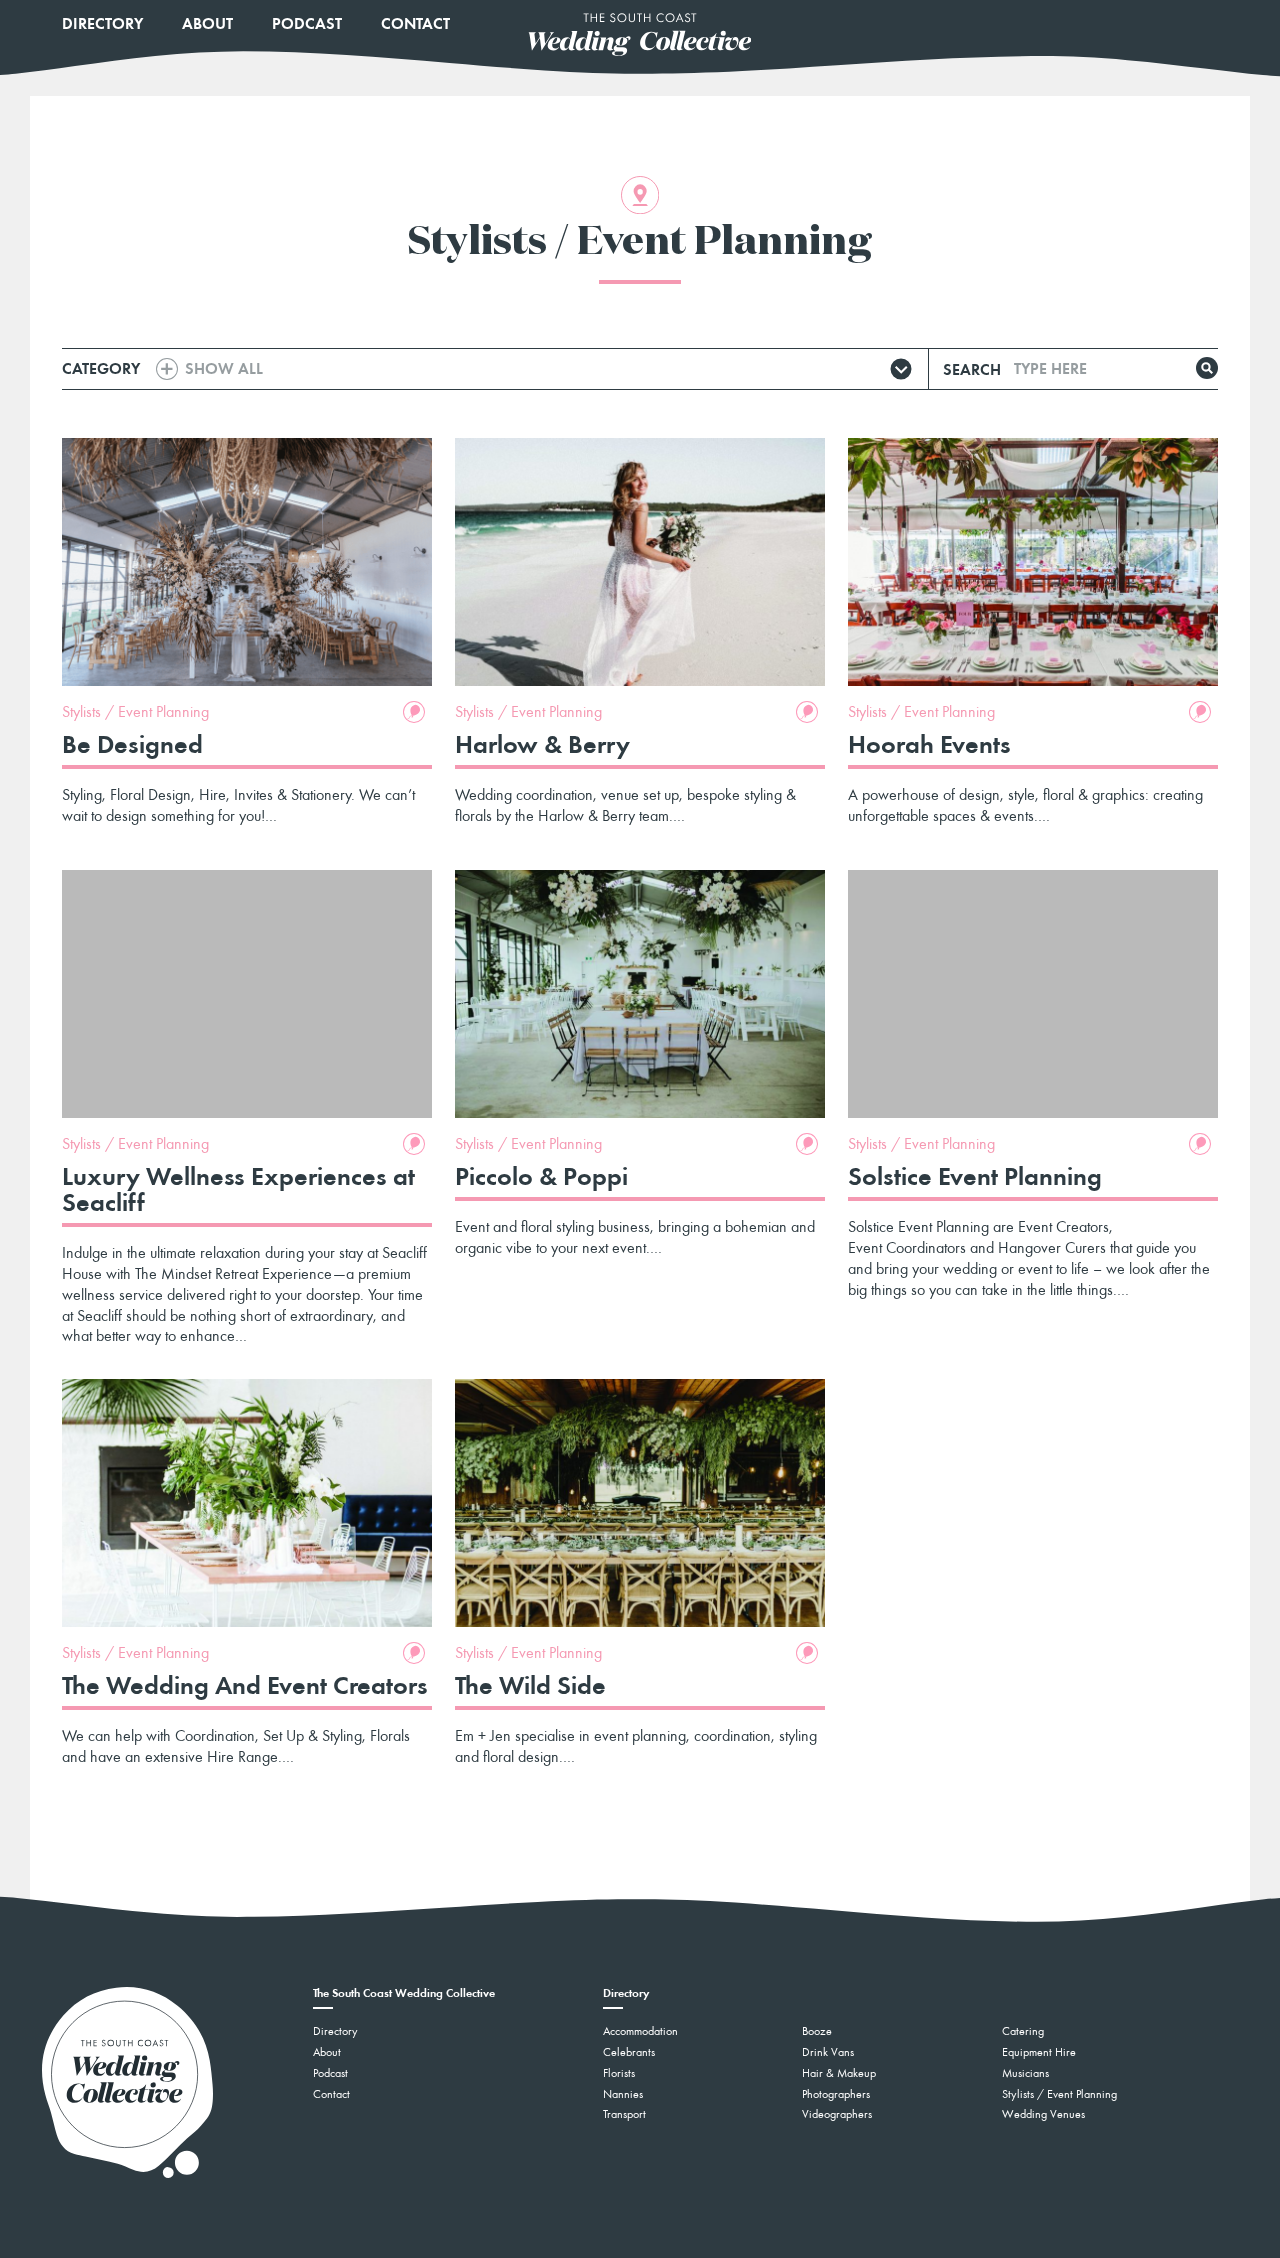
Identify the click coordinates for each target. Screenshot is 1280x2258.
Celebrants (629, 2052)
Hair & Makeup (839, 2073)
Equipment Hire (1039, 2052)
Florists (619, 2073)
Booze (817, 2031)
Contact (415, 23)
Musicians (1025, 2073)
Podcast (307, 23)
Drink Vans (828, 2052)
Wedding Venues (1043, 2114)
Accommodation (640, 2031)
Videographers (837, 2114)
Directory (102, 23)
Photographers (836, 2094)
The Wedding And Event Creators (245, 1685)
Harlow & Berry (542, 744)
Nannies (623, 2094)
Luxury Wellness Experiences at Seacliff (238, 1189)
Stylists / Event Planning (135, 711)
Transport (624, 2114)
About (207, 23)
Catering (1023, 2031)
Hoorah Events (929, 744)
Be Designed (132, 744)
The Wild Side (530, 1685)
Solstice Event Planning (975, 1176)
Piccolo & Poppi (541, 1176)
